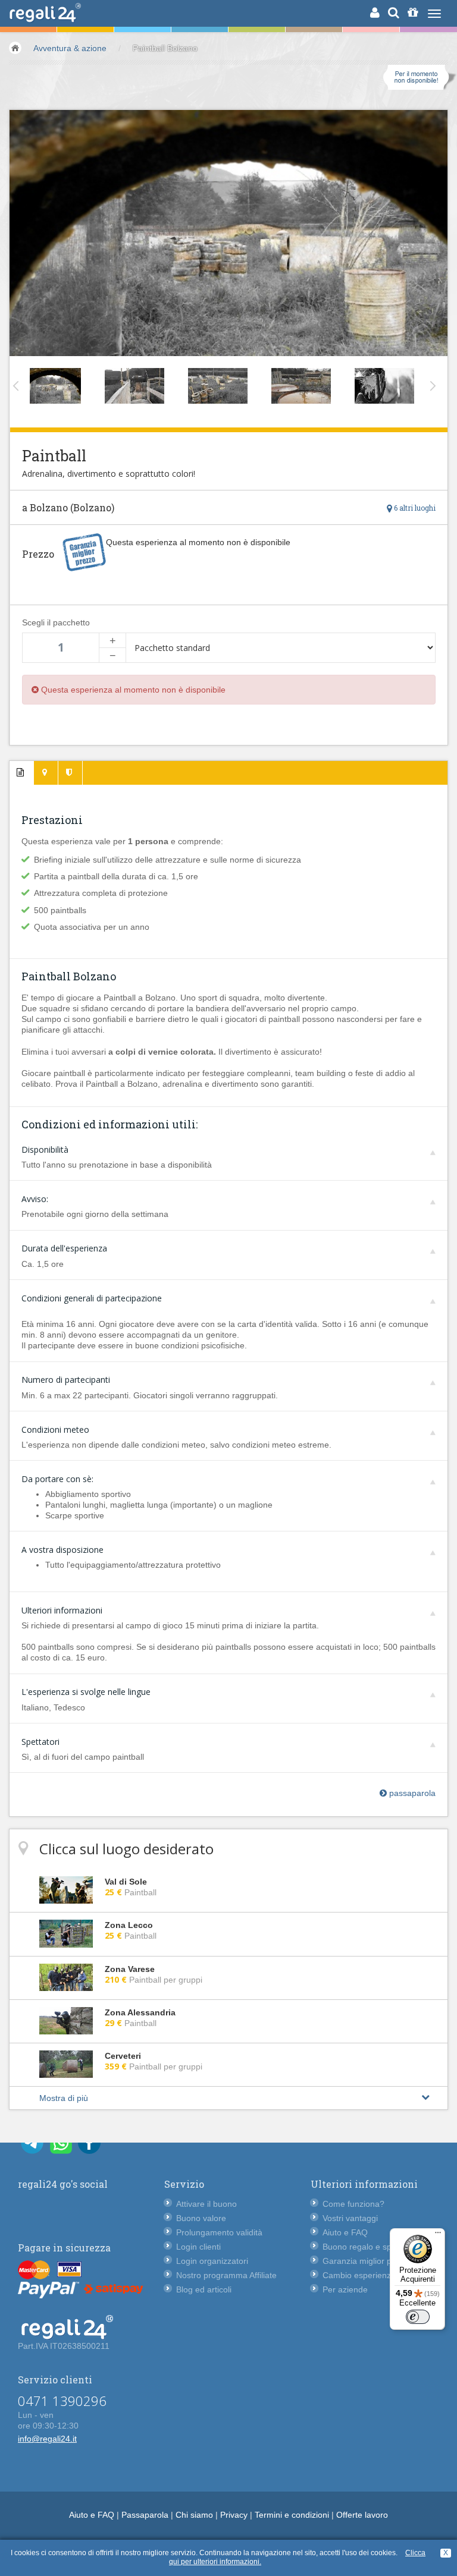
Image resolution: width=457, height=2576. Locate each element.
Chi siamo (194, 2515)
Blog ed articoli (204, 2289)
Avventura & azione (70, 48)
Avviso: (35, 1199)
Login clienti (198, 2247)
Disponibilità (45, 1149)
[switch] (418, 2317)
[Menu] (438, 2235)
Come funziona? (353, 2204)
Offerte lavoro (362, 2515)
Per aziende (345, 2289)
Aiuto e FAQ (345, 2232)
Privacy (234, 2515)
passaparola (411, 1793)
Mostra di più (64, 2098)
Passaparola (145, 2515)
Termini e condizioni (292, 2515)
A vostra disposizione (62, 1550)
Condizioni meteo (55, 1429)
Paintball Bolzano (165, 48)
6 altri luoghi (414, 508)
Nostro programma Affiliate (226, 2275)
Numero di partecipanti (66, 1380)
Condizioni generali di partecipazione (92, 1298)
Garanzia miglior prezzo (367, 2261)
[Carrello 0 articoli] (413, 12)
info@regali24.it (47, 2439)
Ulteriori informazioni (62, 1610)
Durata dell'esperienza (64, 1248)
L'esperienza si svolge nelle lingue (86, 1692)
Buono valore (201, 2218)
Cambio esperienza (359, 2275)
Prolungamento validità (219, 2232)
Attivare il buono (206, 2204)
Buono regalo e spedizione (373, 2247)
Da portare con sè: (57, 1479)
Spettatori (40, 1742)
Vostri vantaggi (350, 2218)
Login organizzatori (212, 2261)
